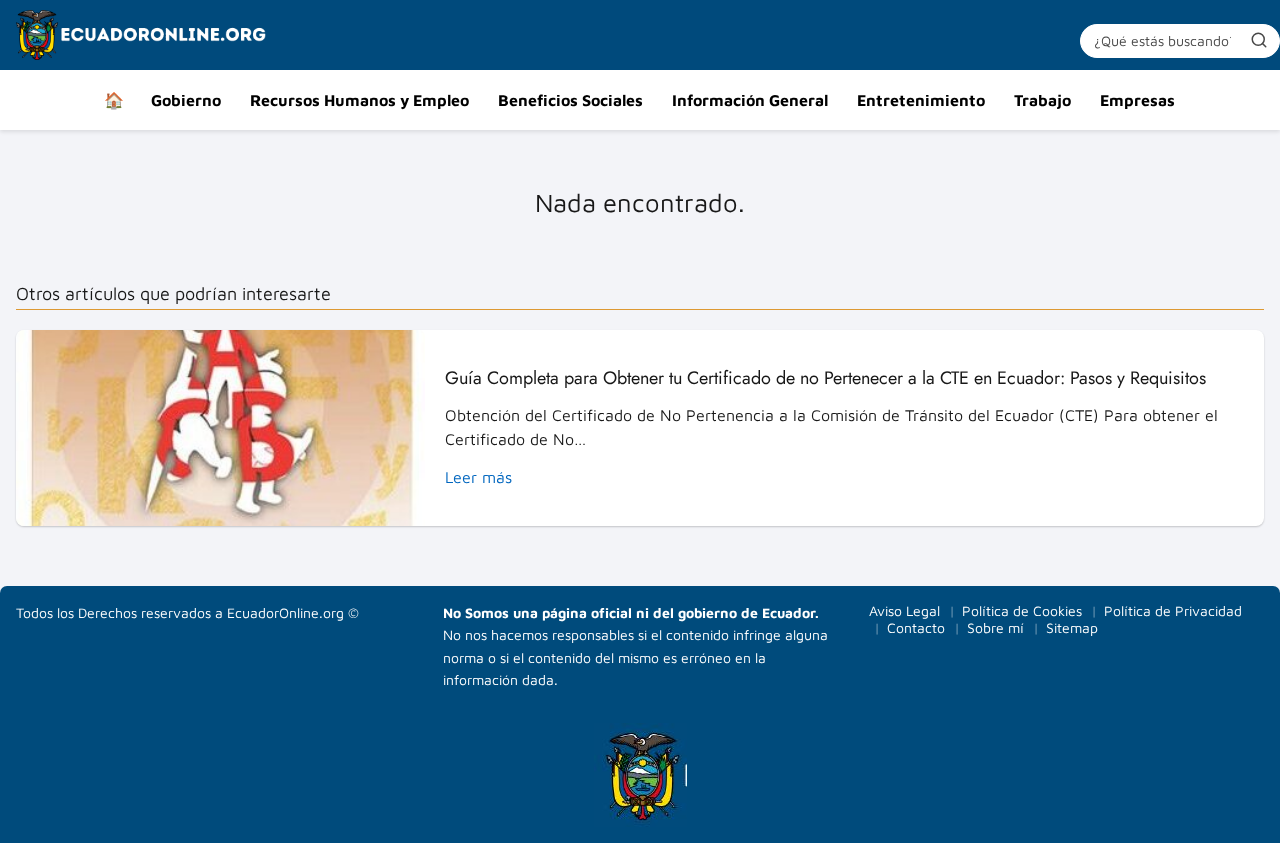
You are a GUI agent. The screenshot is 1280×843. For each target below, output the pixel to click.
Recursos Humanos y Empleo (359, 100)
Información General (750, 100)
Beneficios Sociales (570, 100)
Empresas (1137, 100)
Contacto (916, 627)
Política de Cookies (1022, 610)
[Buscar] (1259, 40)
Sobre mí (995, 627)
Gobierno (186, 100)
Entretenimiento (921, 100)
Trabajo (1042, 100)
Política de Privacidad (1173, 610)
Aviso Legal (904, 610)
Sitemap (1072, 627)
